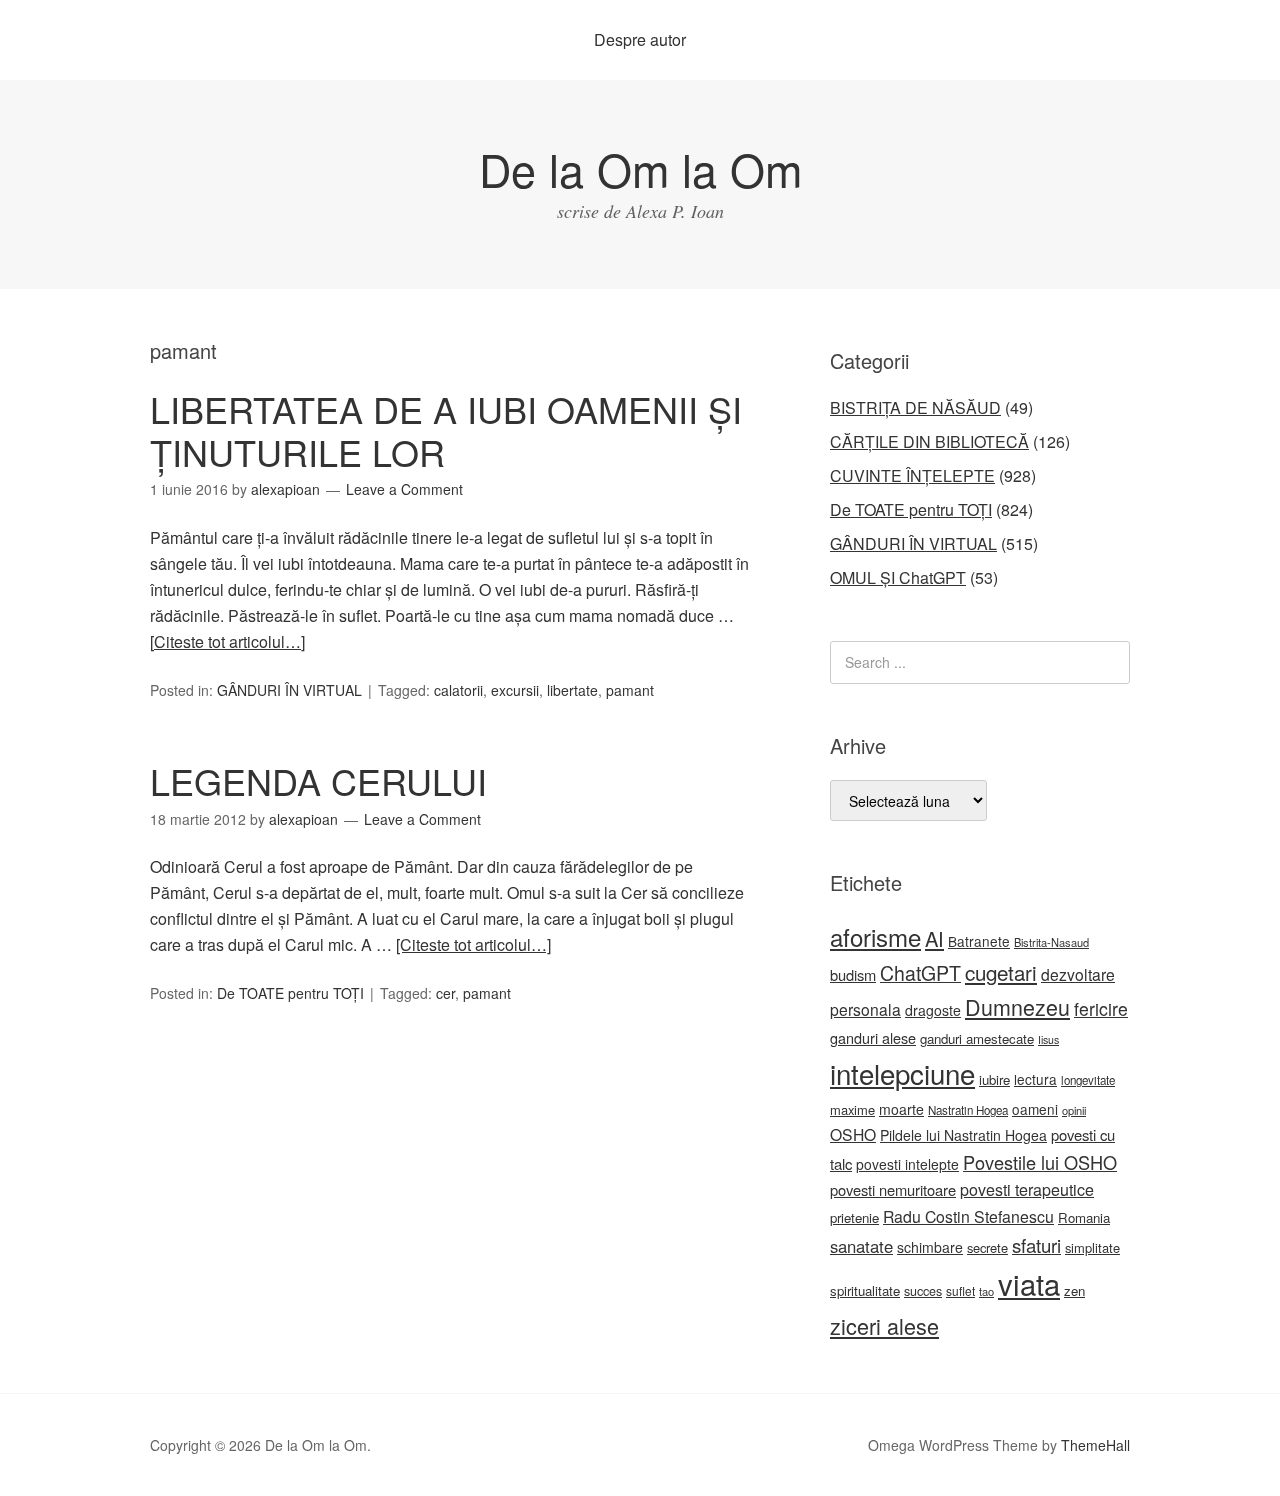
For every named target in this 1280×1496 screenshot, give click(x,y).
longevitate (1088, 1080)
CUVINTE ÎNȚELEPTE (912, 475)
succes (923, 1291)
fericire (1101, 1008)
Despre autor (640, 39)
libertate (572, 690)
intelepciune (902, 1073)
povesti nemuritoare (893, 1189)
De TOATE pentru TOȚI (290, 993)
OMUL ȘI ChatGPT (898, 577)
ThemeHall (1095, 1445)
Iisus (1048, 1039)
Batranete (979, 941)
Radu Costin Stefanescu (968, 1216)
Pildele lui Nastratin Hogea (963, 1135)
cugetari (1001, 972)
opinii (1074, 1110)
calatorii (458, 690)
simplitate (1092, 1247)
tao (986, 1291)
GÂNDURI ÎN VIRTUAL (289, 690)
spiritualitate (865, 1290)
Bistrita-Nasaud (1051, 942)
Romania (1084, 1217)
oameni (1035, 1109)
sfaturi (1036, 1245)
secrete (987, 1247)
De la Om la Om (640, 168)
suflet (960, 1290)
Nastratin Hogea (968, 1110)
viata (1029, 1283)
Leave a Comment (404, 489)
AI (934, 938)
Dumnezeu (1017, 1006)
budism (853, 974)
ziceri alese (884, 1325)
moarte (901, 1109)
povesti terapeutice (1027, 1189)
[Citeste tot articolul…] (227, 641)
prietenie (854, 1217)
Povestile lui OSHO (1040, 1162)
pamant (630, 690)
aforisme (875, 936)
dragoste (933, 1010)
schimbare (930, 1247)
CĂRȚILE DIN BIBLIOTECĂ (929, 441)
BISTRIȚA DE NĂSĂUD (915, 407)
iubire (994, 1079)
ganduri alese (873, 1037)
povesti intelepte (907, 1164)
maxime (852, 1109)
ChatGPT (920, 973)
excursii (515, 690)
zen (1074, 1290)
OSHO (853, 1134)
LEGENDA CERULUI (318, 780)
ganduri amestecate (977, 1038)
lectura (1035, 1079)
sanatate (861, 1246)
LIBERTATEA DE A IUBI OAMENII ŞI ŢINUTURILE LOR (446, 430)
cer (445, 993)
